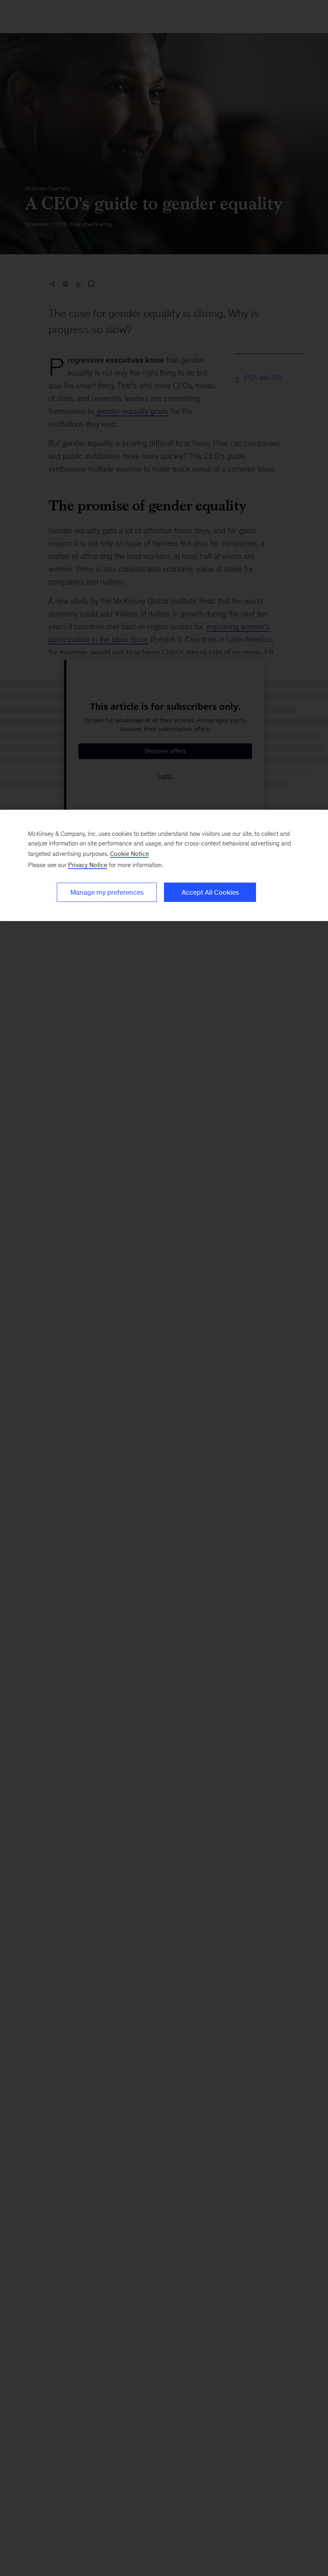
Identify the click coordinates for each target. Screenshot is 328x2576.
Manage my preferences (107, 892)
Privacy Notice (88, 865)
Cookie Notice (129, 854)
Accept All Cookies (210, 892)
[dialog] (164, 865)
